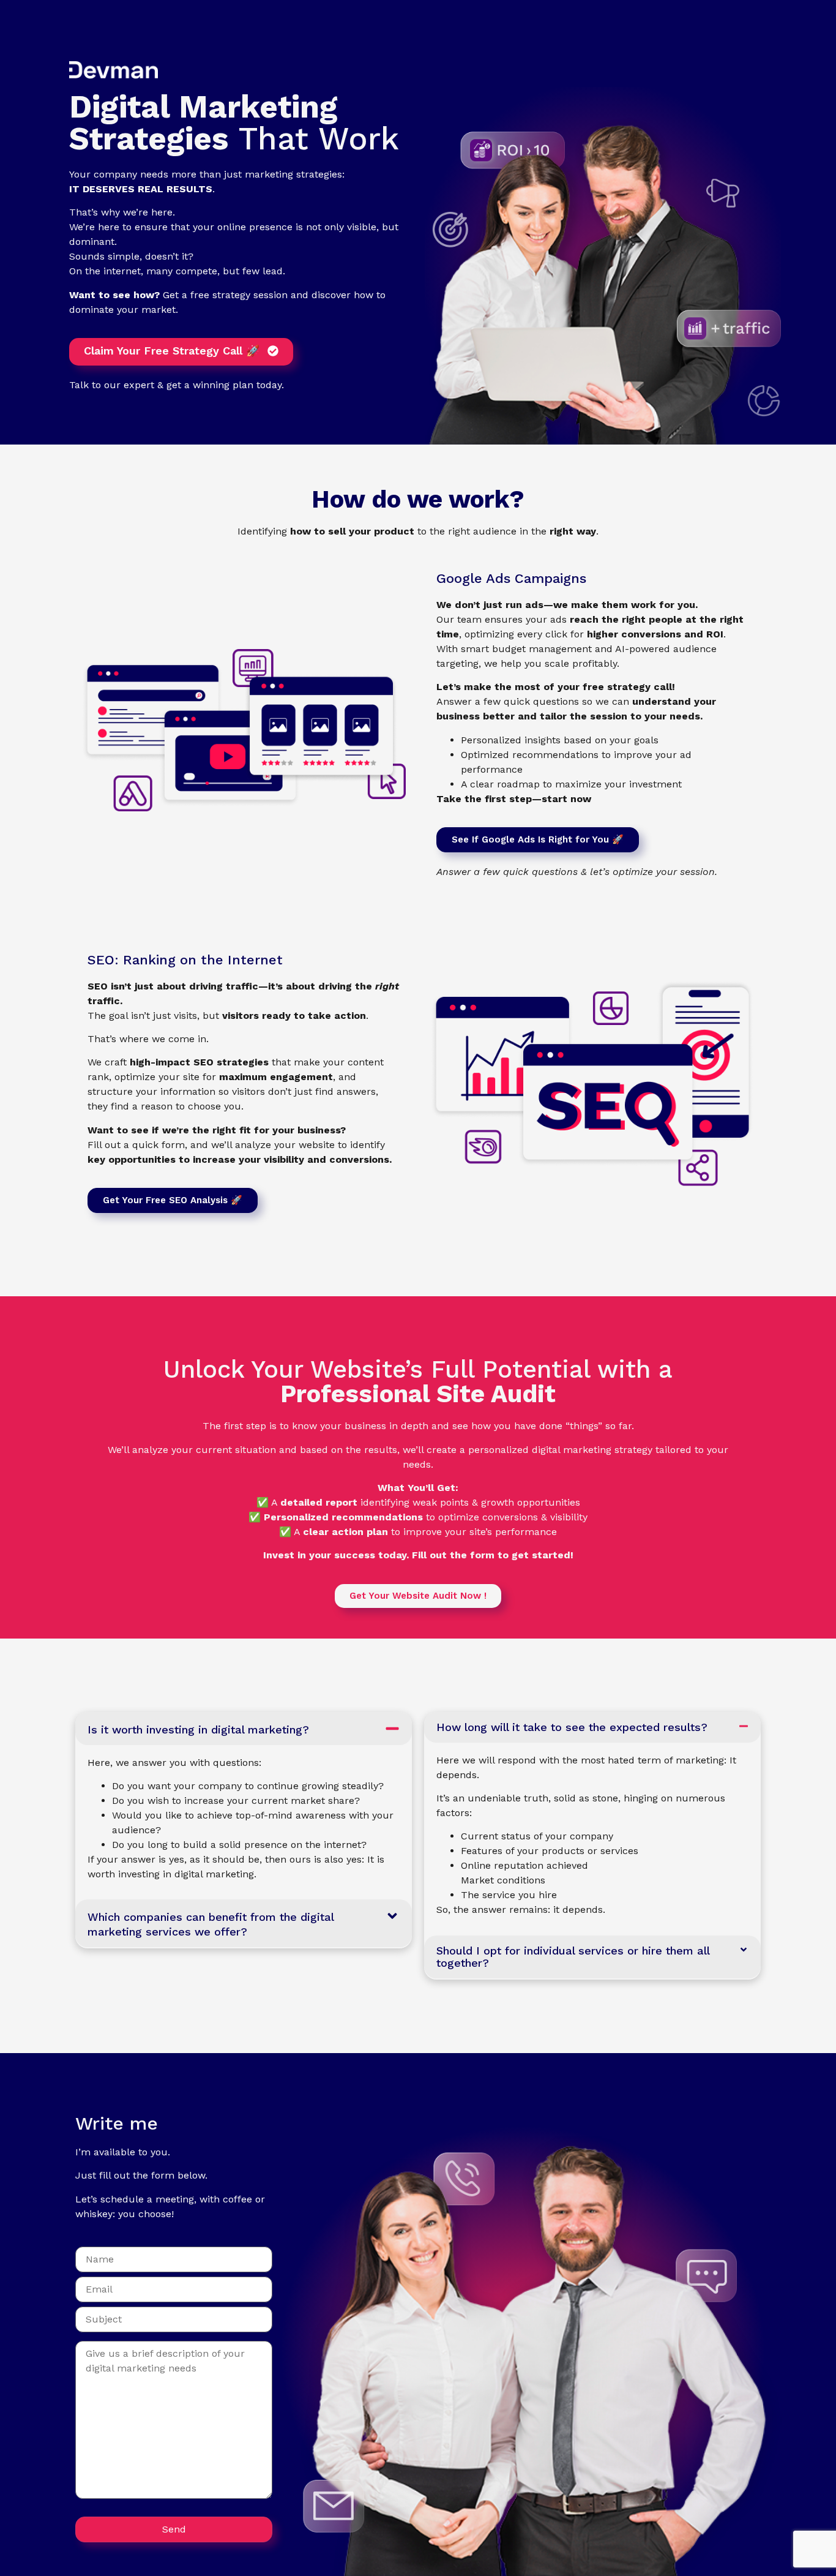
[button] (244, 1729)
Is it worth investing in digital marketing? (198, 1729)
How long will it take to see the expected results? (572, 1727)
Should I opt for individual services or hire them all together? (573, 1957)
